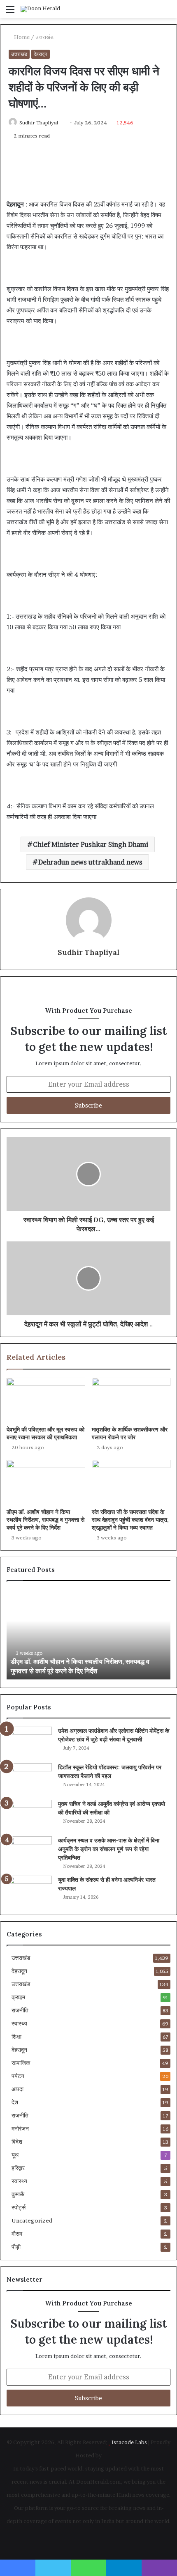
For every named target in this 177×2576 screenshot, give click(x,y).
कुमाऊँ (18, 2194)
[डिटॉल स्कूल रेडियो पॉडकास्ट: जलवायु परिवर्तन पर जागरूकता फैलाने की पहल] (29, 1779)
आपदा (17, 2089)
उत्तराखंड (44, 37)
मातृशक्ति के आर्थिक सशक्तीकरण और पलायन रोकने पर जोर (130, 1433)
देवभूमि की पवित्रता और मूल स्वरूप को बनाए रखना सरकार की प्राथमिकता (45, 1433)
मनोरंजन (20, 2129)
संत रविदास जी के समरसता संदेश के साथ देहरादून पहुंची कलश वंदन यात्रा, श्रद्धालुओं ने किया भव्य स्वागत (130, 1520)
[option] (88, 1634)
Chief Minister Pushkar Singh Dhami (91, 844)
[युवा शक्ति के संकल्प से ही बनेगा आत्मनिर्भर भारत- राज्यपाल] (29, 1891)
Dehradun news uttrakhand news (90, 862)
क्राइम (18, 1997)
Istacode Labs (129, 2442)
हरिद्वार (18, 2168)
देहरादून (41, 54)
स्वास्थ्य (19, 2023)
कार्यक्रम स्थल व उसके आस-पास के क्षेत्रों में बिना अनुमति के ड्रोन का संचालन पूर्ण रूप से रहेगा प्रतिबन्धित (109, 1849)
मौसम (17, 2234)
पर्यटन (18, 2076)
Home (21, 37)
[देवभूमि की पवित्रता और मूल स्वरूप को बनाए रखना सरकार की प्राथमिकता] (46, 1400)
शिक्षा (16, 2037)
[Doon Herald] (40, 9)
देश (15, 2102)
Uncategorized (32, 2220)
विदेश (17, 2142)
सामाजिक (21, 2063)
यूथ (15, 2155)
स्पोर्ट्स (19, 2207)
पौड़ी (16, 2247)
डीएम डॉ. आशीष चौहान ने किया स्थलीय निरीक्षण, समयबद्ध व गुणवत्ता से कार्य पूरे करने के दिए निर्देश (45, 1520)
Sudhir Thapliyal (39, 123)
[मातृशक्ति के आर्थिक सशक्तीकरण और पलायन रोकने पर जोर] (131, 1400)
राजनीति (20, 2010)
